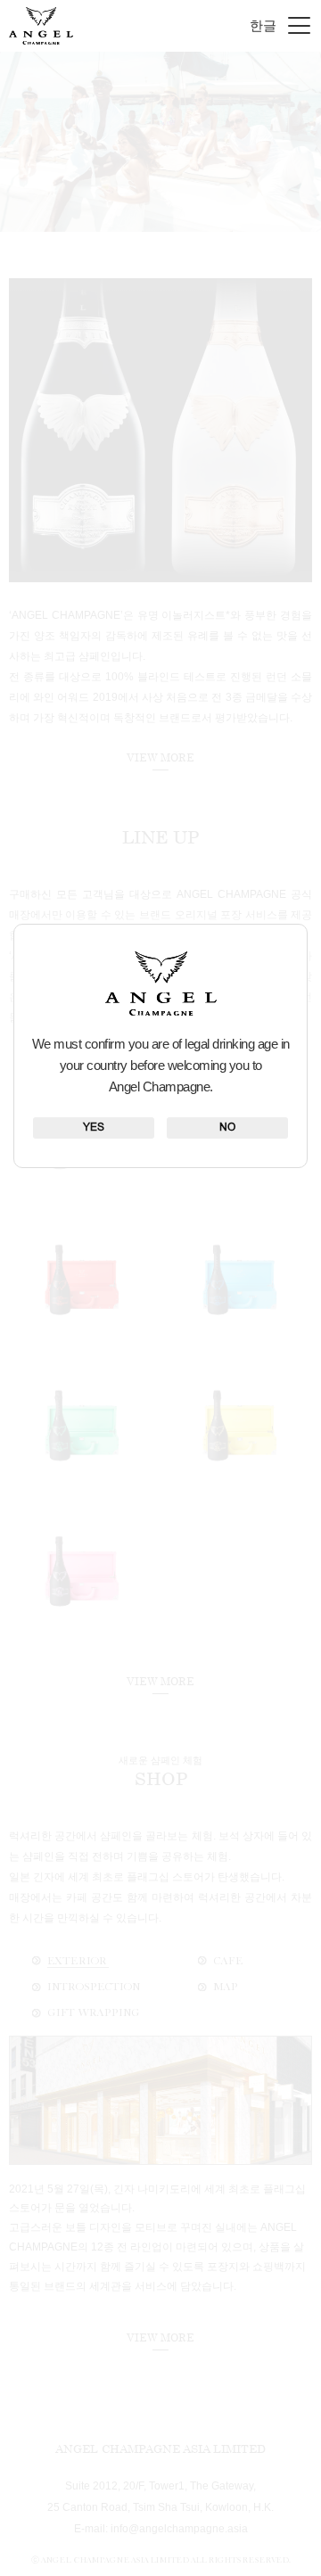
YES (94, 1128)
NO (227, 1128)
